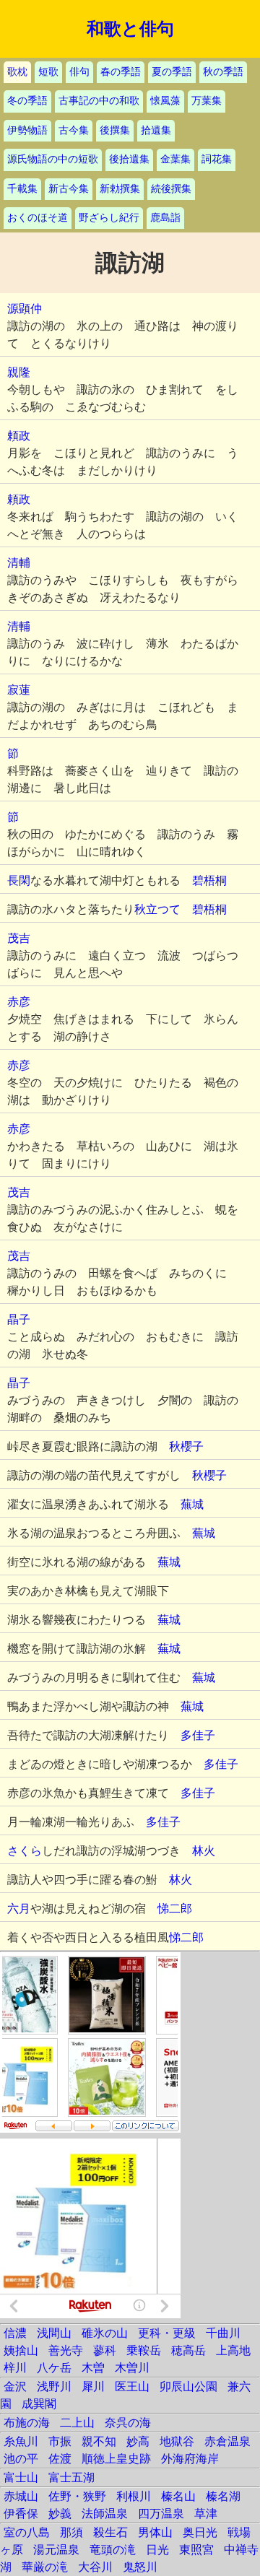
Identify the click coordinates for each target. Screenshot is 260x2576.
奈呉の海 (128, 2423)
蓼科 (105, 2350)
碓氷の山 (105, 2333)
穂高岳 (188, 2350)
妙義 (60, 2514)
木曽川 (132, 2368)
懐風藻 (165, 101)
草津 (206, 2514)
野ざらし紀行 (109, 218)
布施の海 (27, 2423)
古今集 (74, 130)
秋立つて (157, 909)
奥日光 (200, 2532)
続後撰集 (171, 189)
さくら (25, 1851)
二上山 (77, 2423)
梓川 (15, 2368)
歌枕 (17, 72)
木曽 (93, 2368)
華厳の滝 (45, 2567)
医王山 (132, 2386)
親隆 (19, 372)
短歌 (48, 72)
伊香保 (21, 2514)
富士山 (21, 2477)
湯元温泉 (56, 2550)
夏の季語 (172, 72)
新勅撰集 (120, 189)
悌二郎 (175, 1909)
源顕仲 (25, 309)
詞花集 (217, 159)
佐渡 (60, 2459)
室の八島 (27, 2532)
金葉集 (175, 159)
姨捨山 (21, 2350)
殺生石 (110, 2532)
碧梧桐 (209, 880)
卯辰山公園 (188, 2386)
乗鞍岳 (144, 2350)
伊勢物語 (27, 130)
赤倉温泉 (227, 2441)
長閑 (19, 880)
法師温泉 (105, 2514)
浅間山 (54, 2333)
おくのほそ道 (38, 218)
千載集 (22, 189)
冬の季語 (27, 101)
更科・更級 (167, 2333)
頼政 (19, 436)
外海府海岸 (190, 2459)
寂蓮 (19, 690)
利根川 (134, 2496)
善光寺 (66, 2350)
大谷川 (95, 2567)
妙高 (138, 2441)
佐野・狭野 (77, 2496)
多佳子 (198, 1735)
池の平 (21, 2459)
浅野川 (54, 2386)
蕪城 (192, 1504)
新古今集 (69, 189)
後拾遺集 (129, 159)
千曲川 (223, 2333)
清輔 (19, 563)
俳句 (79, 72)
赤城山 (21, 2496)
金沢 (15, 2386)
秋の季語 (223, 72)
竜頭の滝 (113, 2550)
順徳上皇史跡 (116, 2459)
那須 (71, 2532)
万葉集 (207, 101)
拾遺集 (156, 130)
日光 (157, 2550)
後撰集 (115, 130)
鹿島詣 (165, 218)
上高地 (233, 2350)
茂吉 (19, 938)
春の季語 (121, 72)
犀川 (93, 2386)
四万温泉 (161, 2514)
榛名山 (178, 2496)
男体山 (155, 2532)
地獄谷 (177, 2441)
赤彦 (19, 1002)
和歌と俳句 (130, 29)
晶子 (19, 1319)
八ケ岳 (54, 2368)
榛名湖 (223, 2496)
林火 (204, 1851)
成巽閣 (39, 2404)
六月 (19, 1909)
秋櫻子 (186, 1446)
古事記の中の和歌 (99, 101)
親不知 (99, 2441)
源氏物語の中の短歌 (53, 159)
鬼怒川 (140, 2567)
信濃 (15, 2333)
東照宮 (196, 2550)
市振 (60, 2441)
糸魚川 (21, 2441)
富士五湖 (71, 2477)
